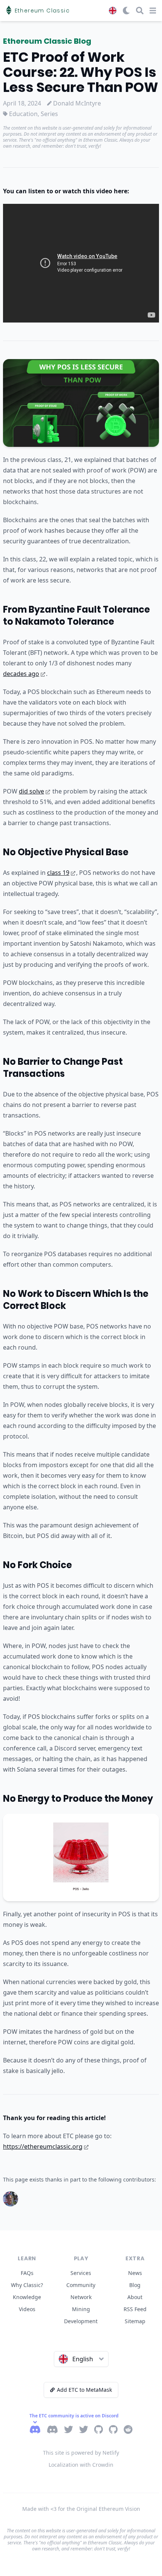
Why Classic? (27, 2285)
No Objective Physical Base (66, 852)
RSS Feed (135, 2309)
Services (81, 2273)
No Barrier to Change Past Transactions (63, 1068)
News (135, 2273)
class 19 (58, 873)
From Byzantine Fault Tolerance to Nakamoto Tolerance (76, 615)
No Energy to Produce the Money (78, 1799)
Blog (135, 2285)
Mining (81, 2309)
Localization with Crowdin (81, 2465)
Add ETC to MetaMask (84, 2390)
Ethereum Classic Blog (47, 41)
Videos (27, 2309)
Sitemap (135, 2321)
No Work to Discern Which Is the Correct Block (76, 1300)
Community (81, 2285)
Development (81, 2321)
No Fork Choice (37, 1565)
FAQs (27, 2273)
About (135, 2297)
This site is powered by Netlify (81, 2453)
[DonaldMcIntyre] (11, 2199)
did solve (31, 791)
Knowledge (27, 2297)
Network (81, 2297)
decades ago (21, 674)
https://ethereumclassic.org (43, 2146)
